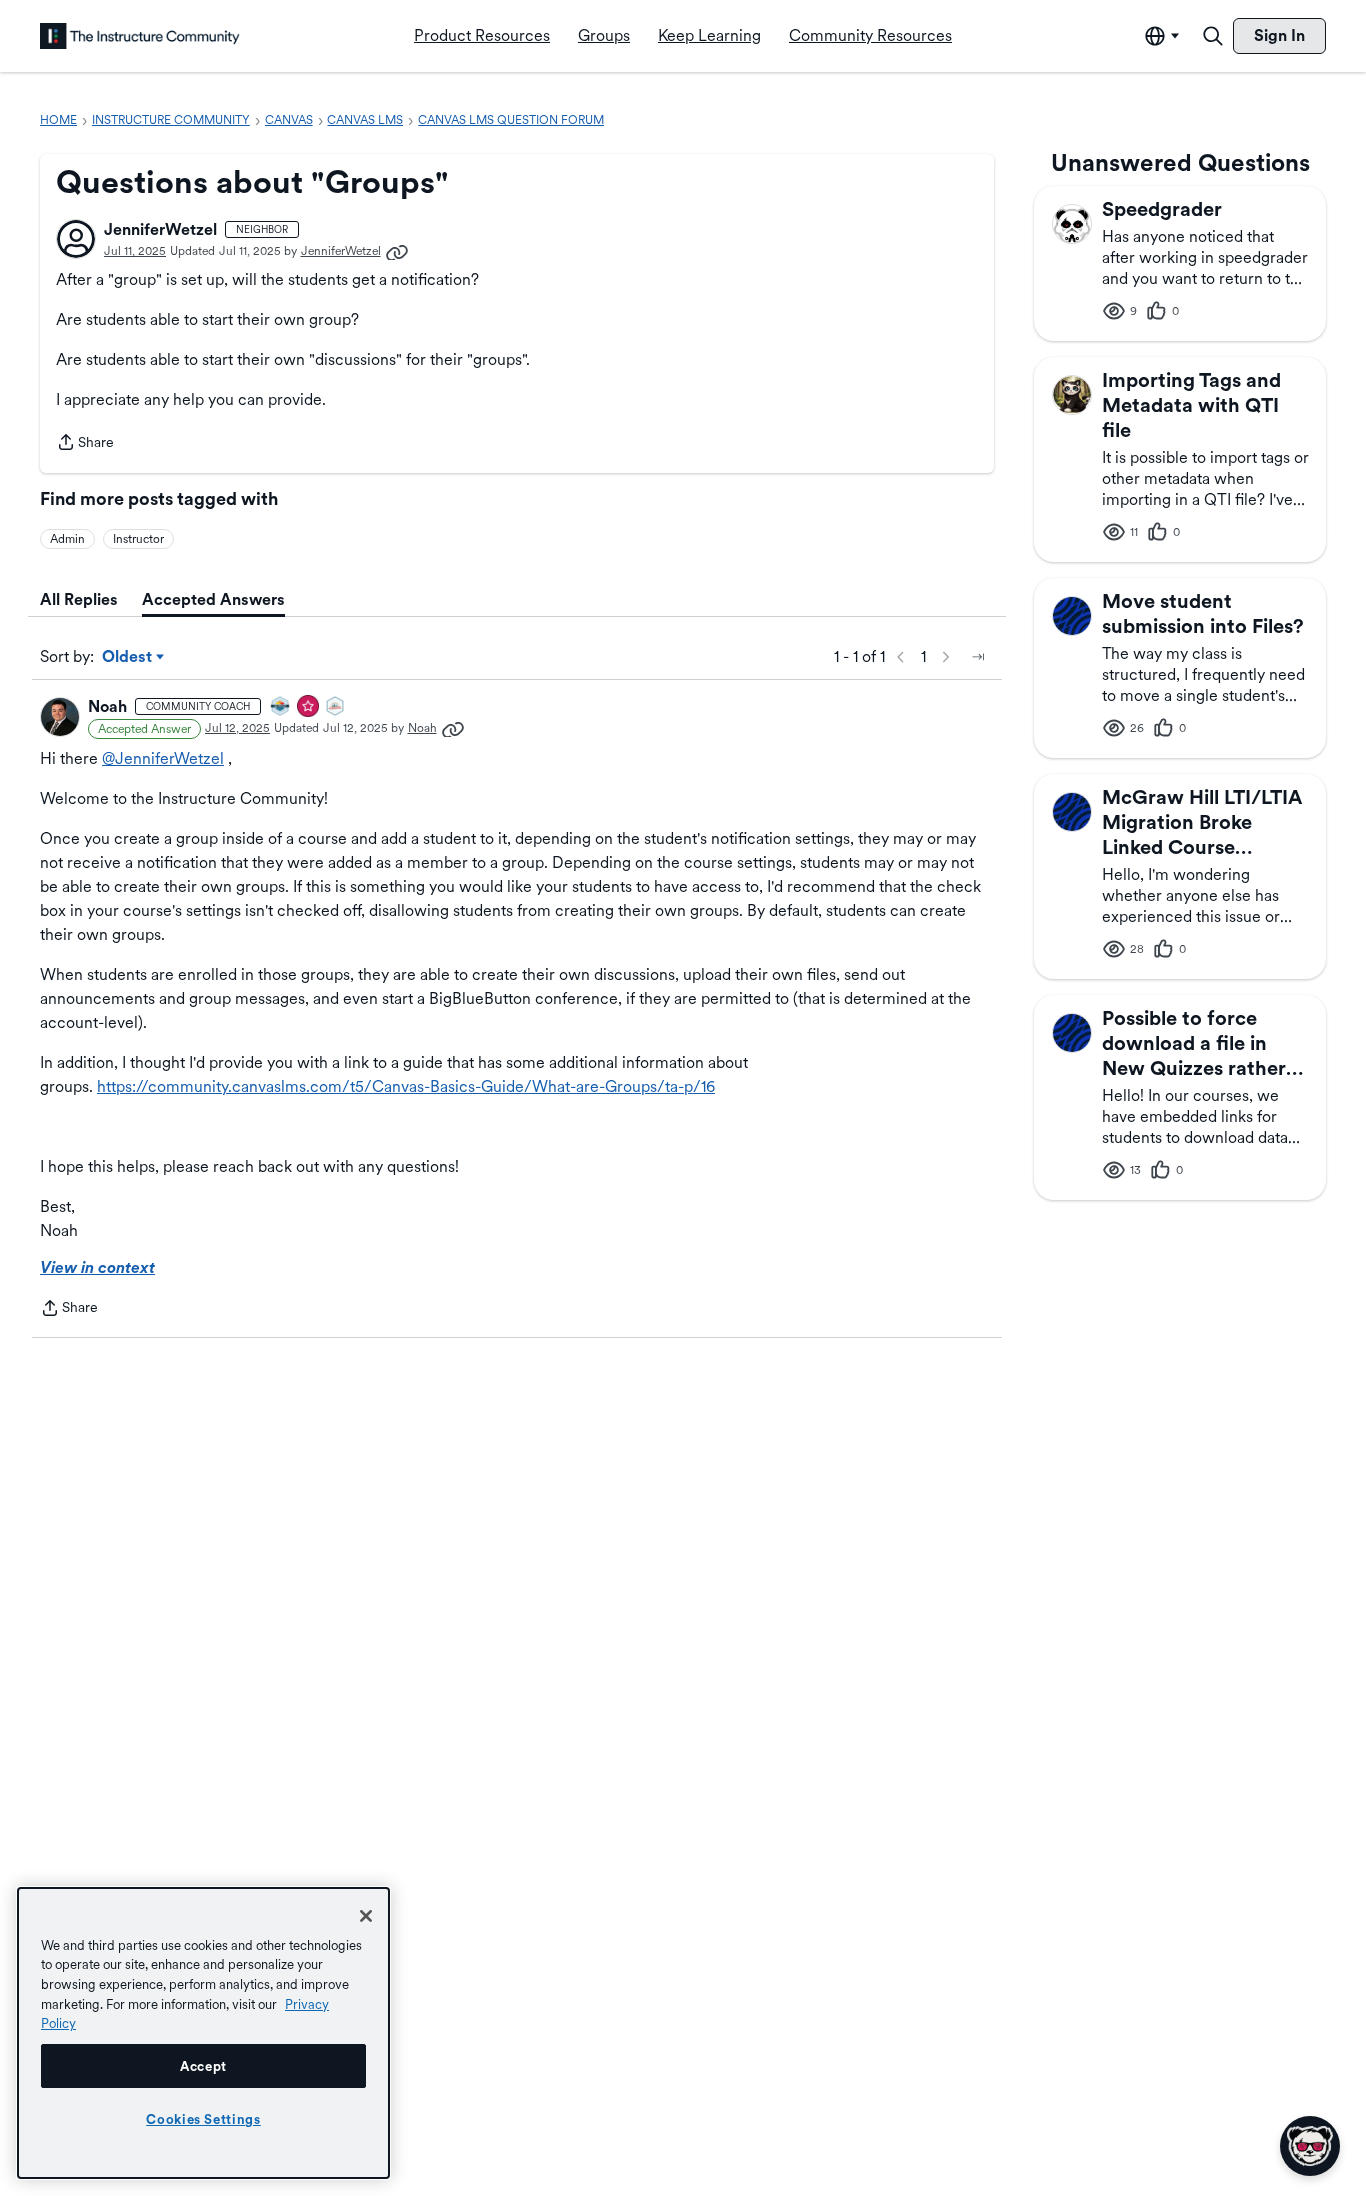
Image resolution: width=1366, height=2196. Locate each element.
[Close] (366, 1916)
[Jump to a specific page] (978, 657)
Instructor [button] (138, 539)
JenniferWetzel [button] (160, 229)
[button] (76, 239)
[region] (203, 2033)
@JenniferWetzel (163, 758)
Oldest (128, 658)
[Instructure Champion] (281, 707)
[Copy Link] (397, 251)
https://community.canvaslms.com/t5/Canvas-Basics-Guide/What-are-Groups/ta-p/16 (406, 1086)
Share (85, 444)
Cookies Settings (203, 2119)
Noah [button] (107, 706)
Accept (203, 2066)
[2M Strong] (336, 707)
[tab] (79, 600)
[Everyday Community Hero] (309, 707)
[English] (140, 36)
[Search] (1213, 36)
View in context (97, 1267)
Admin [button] (67, 539)
